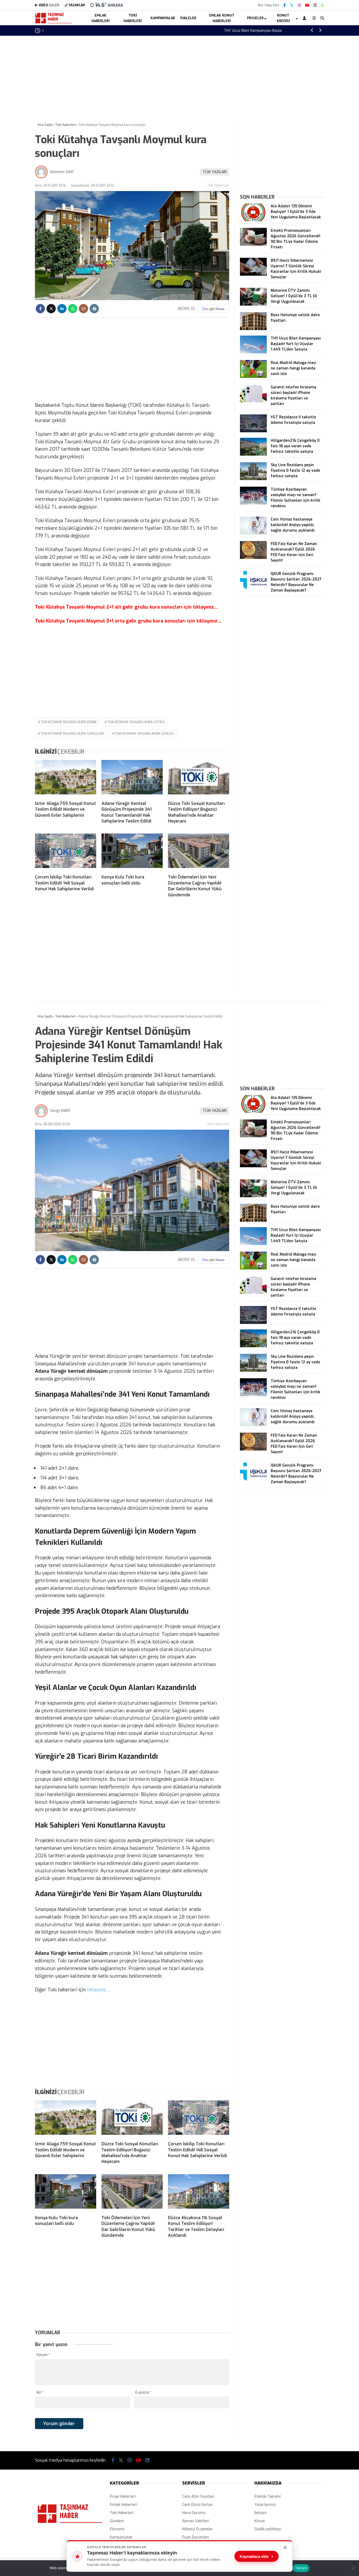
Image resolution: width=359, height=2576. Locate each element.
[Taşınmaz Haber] (53, 23)
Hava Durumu (194, 2513)
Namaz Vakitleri (196, 2521)
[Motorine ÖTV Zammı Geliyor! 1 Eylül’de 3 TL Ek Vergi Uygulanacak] (253, 304)
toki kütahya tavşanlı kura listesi (136, 722)
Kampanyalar (163, 18)
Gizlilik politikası (268, 2529)
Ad (40, 2392)
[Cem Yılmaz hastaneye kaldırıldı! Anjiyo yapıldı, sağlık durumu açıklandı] (253, 533)
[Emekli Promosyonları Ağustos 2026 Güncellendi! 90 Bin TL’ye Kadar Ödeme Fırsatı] (253, 245)
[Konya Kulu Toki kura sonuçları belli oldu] (132, 852)
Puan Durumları (196, 2537)
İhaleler (188, 18)
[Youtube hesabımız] (307, 5)
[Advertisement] (179, 78)
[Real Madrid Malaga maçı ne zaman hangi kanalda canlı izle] (253, 377)
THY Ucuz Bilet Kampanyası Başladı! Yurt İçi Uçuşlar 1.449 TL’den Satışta (104, 31)
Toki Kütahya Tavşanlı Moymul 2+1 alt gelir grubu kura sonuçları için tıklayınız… (126, 607)
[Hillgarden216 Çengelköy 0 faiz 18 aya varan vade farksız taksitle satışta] (253, 454)
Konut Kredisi (283, 18)
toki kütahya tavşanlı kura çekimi (68, 722)
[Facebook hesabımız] (284, 5)
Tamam (301, 2568)
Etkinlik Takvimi (268, 2497)
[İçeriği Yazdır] (94, 309)
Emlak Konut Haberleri (222, 18)
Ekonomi (117, 2529)
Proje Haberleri (123, 2497)
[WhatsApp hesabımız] (322, 5)
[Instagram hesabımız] (299, 5)
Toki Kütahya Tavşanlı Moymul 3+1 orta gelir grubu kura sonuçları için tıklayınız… (128, 621)
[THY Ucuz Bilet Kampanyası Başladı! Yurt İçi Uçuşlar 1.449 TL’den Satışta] (253, 352)
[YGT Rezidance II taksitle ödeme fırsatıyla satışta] (253, 431)
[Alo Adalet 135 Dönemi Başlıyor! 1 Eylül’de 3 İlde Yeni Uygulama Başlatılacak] (253, 220)
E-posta (143, 2392)
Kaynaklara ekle (257, 2556)
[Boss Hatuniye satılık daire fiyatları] (253, 329)
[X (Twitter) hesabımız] (292, 5)
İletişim (261, 2513)
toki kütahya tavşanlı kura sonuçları (72, 734)
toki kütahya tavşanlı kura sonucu (145, 734)
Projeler (255, 18)
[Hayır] (352, 2568)
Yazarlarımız (265, 2505)
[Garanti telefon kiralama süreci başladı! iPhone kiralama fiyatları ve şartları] (253, 401)
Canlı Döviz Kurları (198, 2505)
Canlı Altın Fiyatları (198, 2497)
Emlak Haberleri (101, 18)
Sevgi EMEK (60, 1111)
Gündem (117, 2521)
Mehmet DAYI (62, 172)
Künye (260, 2521)
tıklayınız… (99, 1990)
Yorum (43, 2355)
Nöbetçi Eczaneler (198, 2529)
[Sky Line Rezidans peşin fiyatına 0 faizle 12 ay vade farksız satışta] (253, 479)
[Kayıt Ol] (305, 18)
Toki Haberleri (133, 18)
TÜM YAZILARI (215, 172)
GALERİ (49, 5)
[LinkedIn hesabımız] (315, 5)
